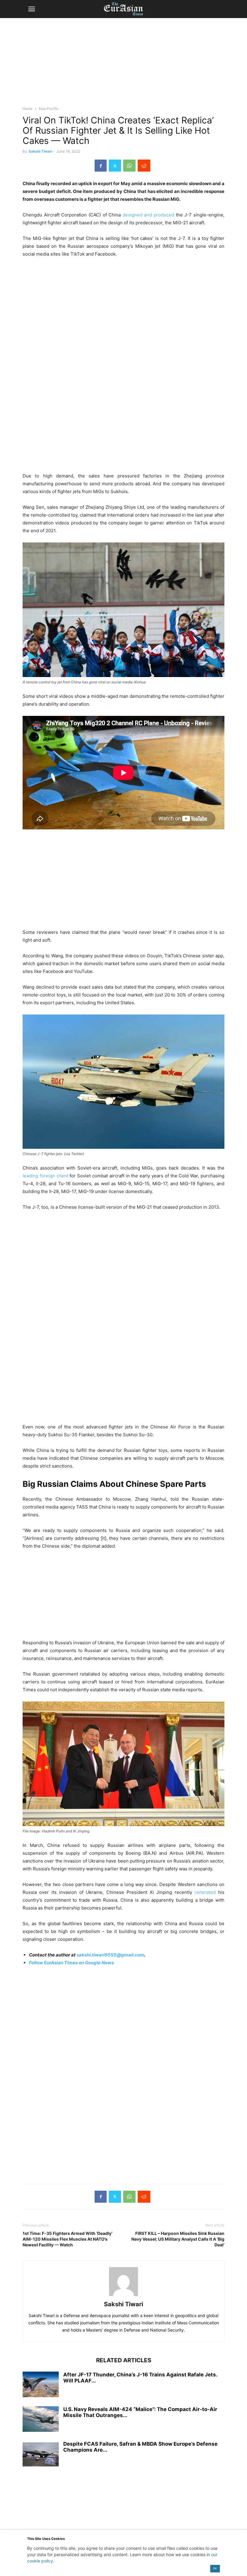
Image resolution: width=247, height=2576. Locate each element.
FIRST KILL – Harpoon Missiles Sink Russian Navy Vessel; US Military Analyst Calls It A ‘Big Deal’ (178, 2239)
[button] (32, 9)
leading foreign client (45, 1176)
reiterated (205, 1892)
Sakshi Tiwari (40, 151)
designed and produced (148, 215)
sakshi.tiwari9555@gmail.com (110, 1955)
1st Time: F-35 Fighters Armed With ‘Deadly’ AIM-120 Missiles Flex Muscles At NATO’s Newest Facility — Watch (67, 2239)
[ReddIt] (144, 166)
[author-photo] (123, 2296)
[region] (123, 65)
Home (28, 109)
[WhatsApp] (129, 166)
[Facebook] (101, 166)
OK (215, 2568)
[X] (115, 166)
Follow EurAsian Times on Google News (71, 1963)
